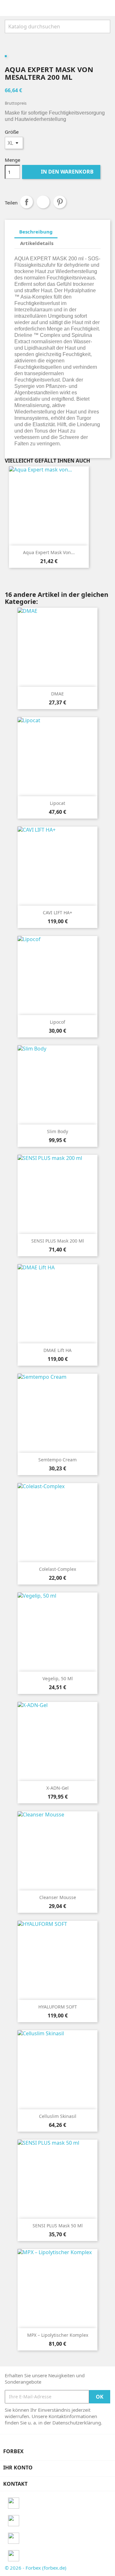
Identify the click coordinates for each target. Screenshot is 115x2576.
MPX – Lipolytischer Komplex (58, 2335)
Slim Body (57, 1131)
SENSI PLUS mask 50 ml (58, 2226)
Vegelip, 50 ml (58, 1678)
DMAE (57, 694)
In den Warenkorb (62, 172)
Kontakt (15, 2484)
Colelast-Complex (57, 1569)
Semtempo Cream (57, 1460)
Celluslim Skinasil (58, 2116)
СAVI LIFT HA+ (57, 913)
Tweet (43, 202)
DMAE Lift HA (57, 1350)
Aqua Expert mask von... (49, 552)
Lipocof (57, 1022)
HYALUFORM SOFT (58, 2007)
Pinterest (60, 202)
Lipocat (57, 803)
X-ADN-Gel (57, 1788)
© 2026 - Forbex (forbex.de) (36, 2568)
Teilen (27, 202)
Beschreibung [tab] (36, 232)
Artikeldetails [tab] (37, 243)
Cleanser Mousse (58, 1897)
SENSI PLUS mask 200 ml (58, 1241)
